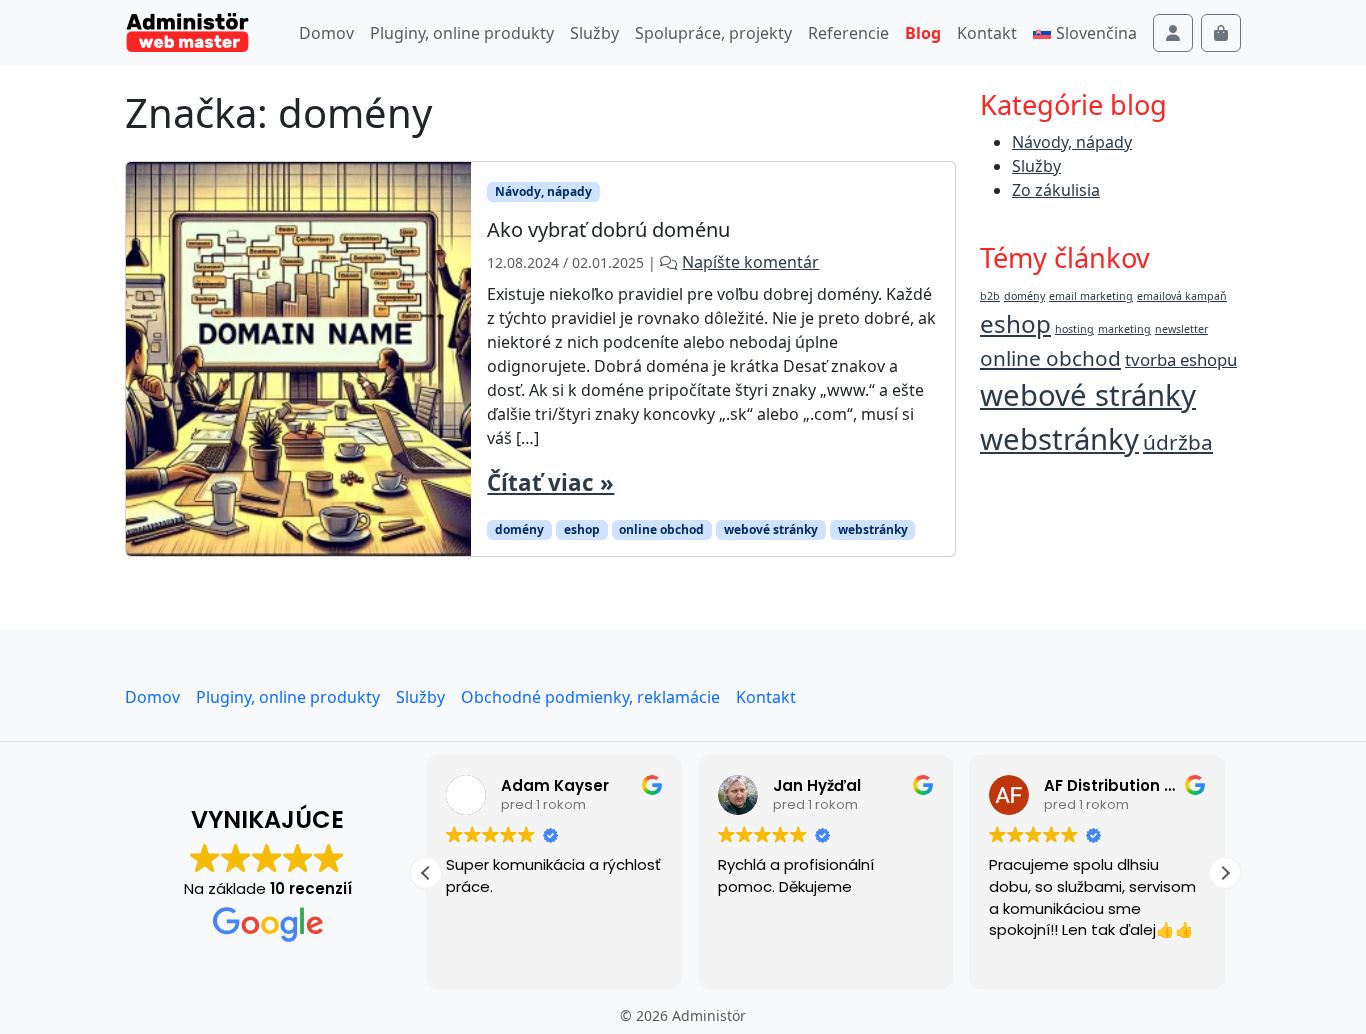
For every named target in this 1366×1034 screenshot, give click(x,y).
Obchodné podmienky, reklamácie (590, 697)
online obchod (661, 529)
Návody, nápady (543, 191)
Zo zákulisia (1056, 190)
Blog (923, 33)
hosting (1074, 329)
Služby (594, 33)
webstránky (873, 529)
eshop (582, 529)
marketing (1124, 329)
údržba (1178, 442)
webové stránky (771, 529)
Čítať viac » (550, 482)
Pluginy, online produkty (462, 33)
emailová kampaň (1182, 296)
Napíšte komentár (750, 262)
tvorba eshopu (1181, 359)
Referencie (848, 33)
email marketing (1091, 296)
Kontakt (987, 33)
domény (519, 529)
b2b (990, 296)
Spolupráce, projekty (713, 33)
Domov (326, 33)
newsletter (1181, 329)
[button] (1225, 873)
